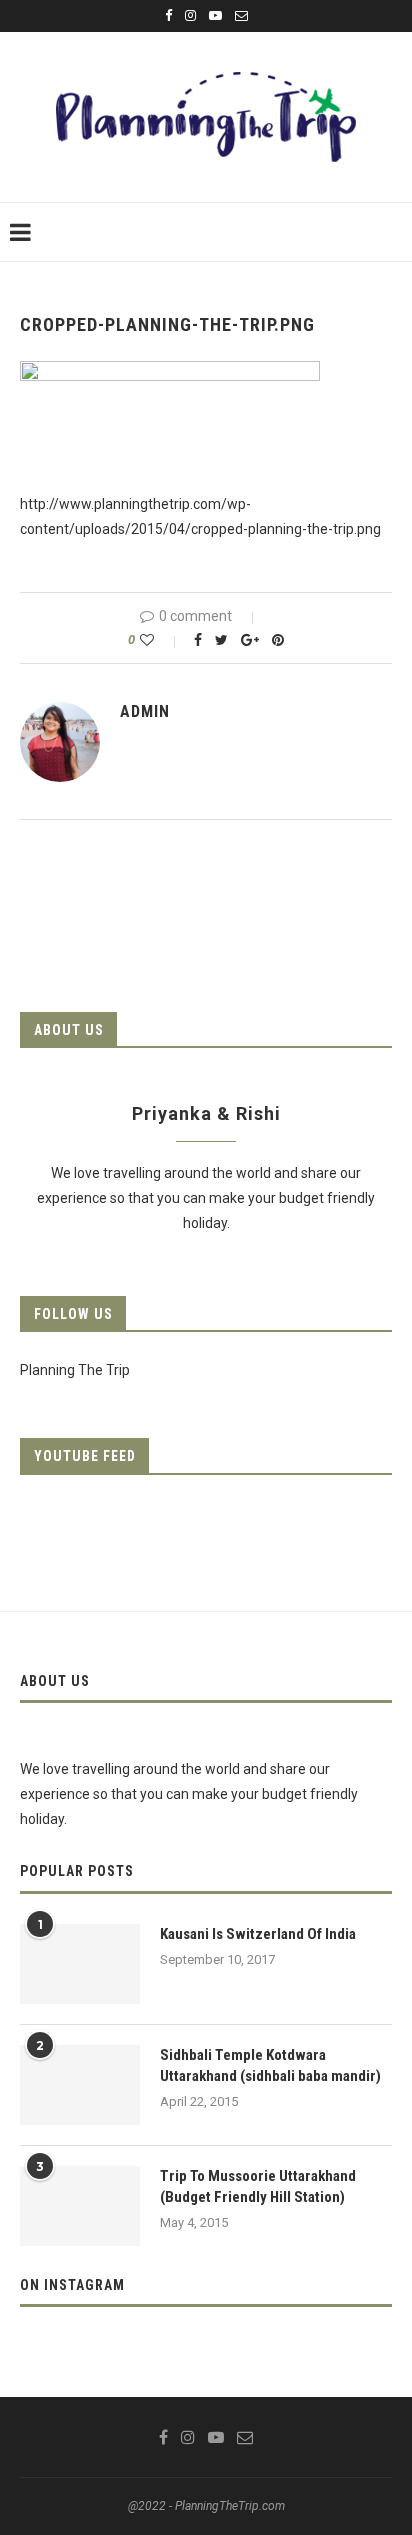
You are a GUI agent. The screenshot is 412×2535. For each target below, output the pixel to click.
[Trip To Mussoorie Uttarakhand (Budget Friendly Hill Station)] (80, 2206)
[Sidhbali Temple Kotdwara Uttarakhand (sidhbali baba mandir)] (80, 2085)
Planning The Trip (75, 1370)
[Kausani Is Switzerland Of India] (80, 1964)
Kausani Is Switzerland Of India (258, 1934)
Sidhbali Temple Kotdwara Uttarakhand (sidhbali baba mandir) (270, 2065)
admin (145, 711)
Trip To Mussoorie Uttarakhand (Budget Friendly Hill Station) (258, 2186)
